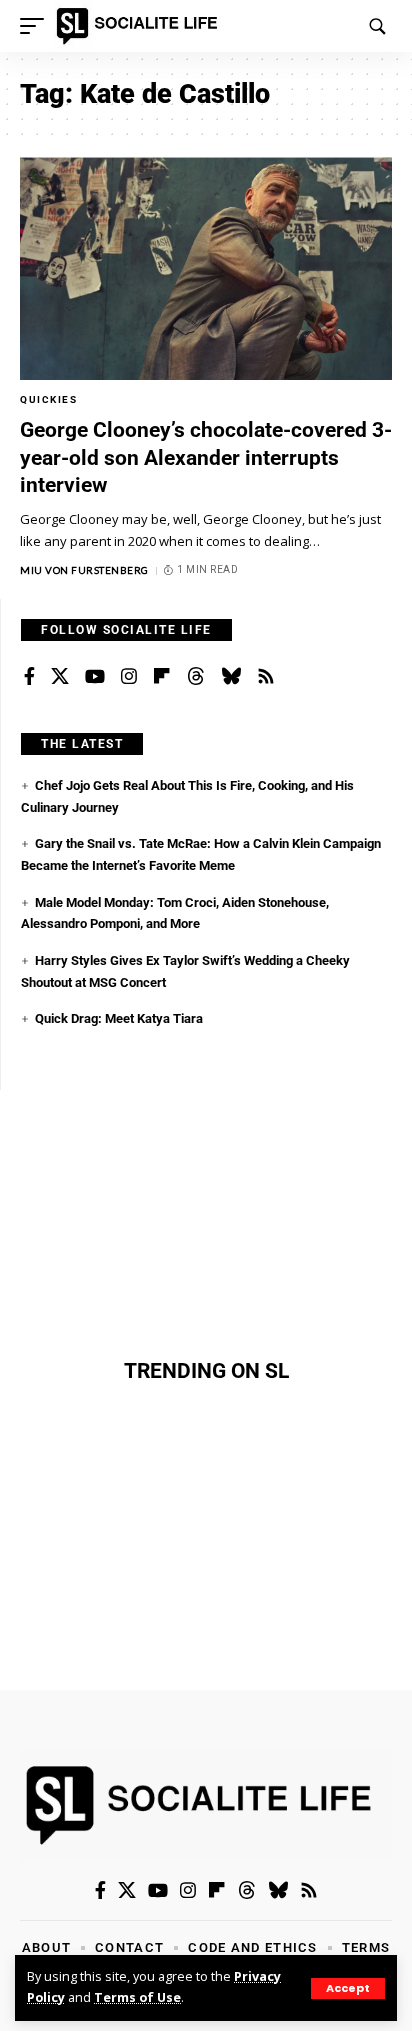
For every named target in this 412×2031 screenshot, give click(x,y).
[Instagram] (129, 677)
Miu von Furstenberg (84, 570)
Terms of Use (137, 1997)
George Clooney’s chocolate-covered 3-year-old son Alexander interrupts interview (206, 457)
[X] (60, 677)
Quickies (48, 399)
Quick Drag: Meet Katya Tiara (119, 1018)
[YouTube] (95, 677)
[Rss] (266, 677)
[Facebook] (29, 677)
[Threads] (196, 677)
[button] (348, 1988)
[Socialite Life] (140, 26)
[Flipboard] (162, 677)
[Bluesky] (231, 677)
